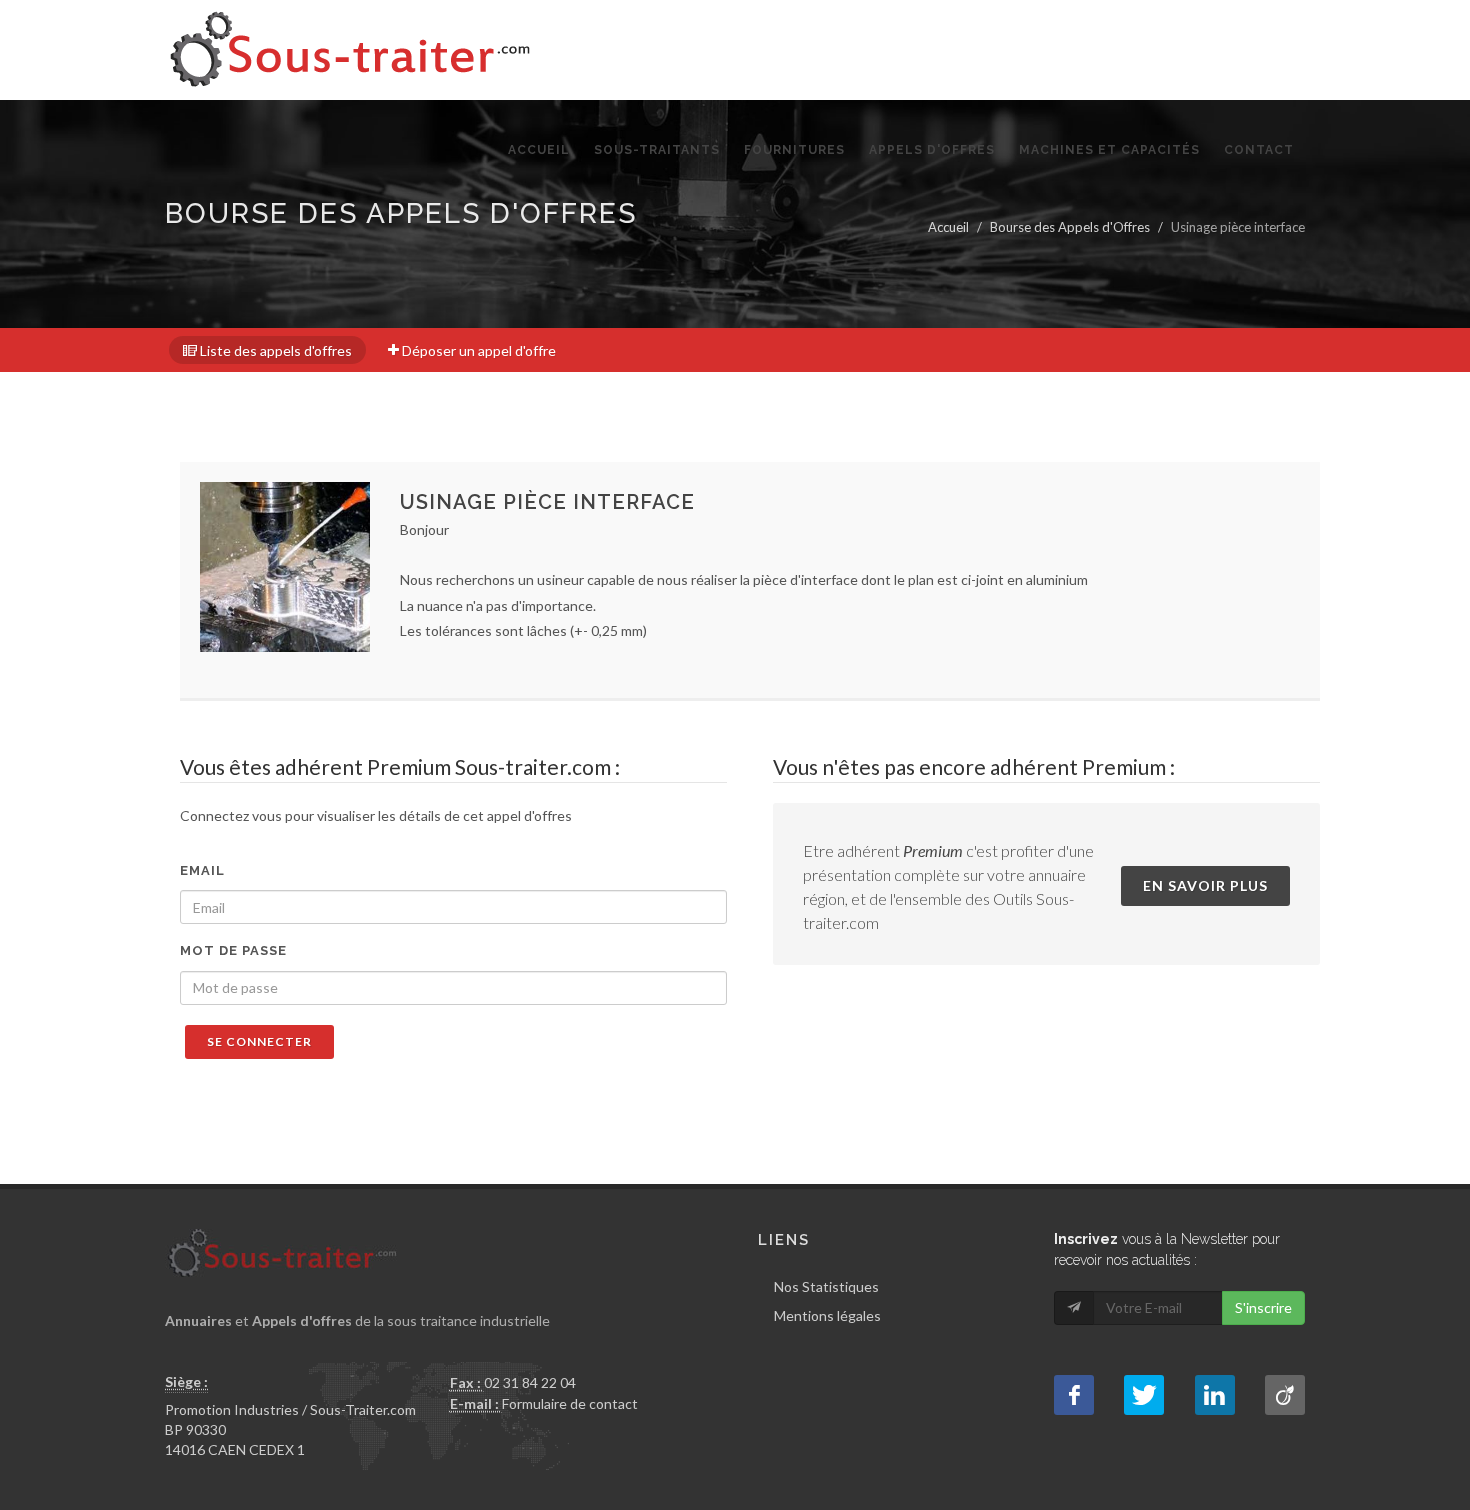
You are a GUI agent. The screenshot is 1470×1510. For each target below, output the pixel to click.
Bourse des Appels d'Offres (1070, 227)
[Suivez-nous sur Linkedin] (1215, 1395)
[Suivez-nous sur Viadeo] (1285, 1395)
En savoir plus (1205, 885)
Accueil (948, 227)
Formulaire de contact (570, 1403)
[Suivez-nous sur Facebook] (1074, 1395)
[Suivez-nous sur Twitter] (1144, 1395)
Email (202, 870)
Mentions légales (827, 1315)
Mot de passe (233, 950)
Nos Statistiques (826, 1286)
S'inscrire (1263, 1307)
